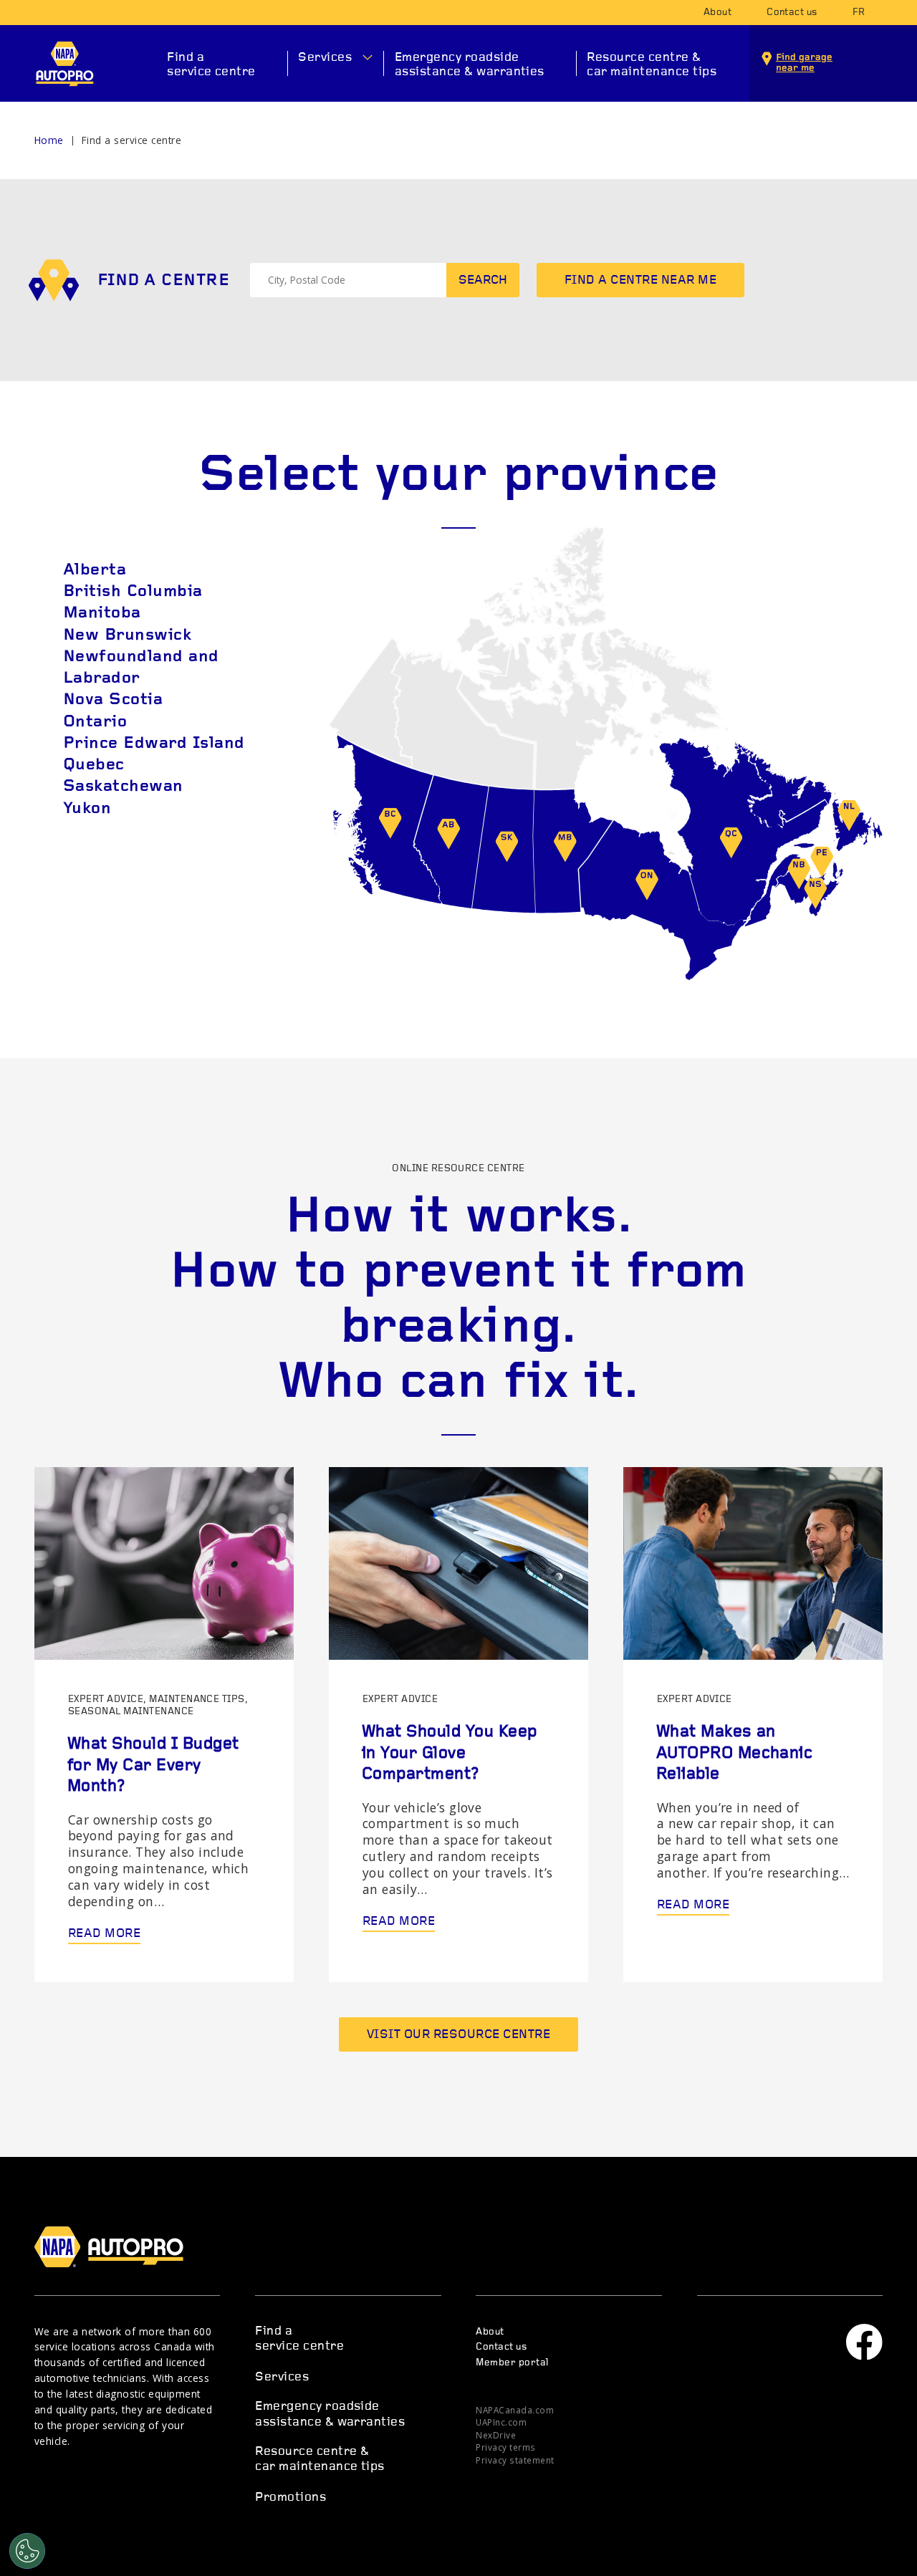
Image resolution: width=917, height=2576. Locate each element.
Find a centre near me (640, 280)
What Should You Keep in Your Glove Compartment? (450, 1753)
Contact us (792, 13)
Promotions (291, 2498)
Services (325, 58)
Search (483, 280)
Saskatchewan (123, 787)
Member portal (512, 2363)
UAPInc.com (501, 2422)
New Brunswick (127, 636)
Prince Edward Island (154, 744)
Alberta (95, 571)
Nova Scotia (113, 700)
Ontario (95, 722)
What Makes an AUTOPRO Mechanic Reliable (735, 1753)
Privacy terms (505, 2447)
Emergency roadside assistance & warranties (470, 65)
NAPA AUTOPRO (65, 64)
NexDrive (496, 2435)
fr (859, 13)
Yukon (87, 809)
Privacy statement (515, 2460)
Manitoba (102, 614)
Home (49, 140)
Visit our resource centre (458, 2035)
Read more (104, 1934)
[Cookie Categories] (27, 2551)
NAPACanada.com (515, 2410)
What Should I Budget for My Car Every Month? (153, 1765)
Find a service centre (211, 65)
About (717, 13)
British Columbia (133, 592)
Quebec (94, 765)
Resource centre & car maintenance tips (652, 65)
